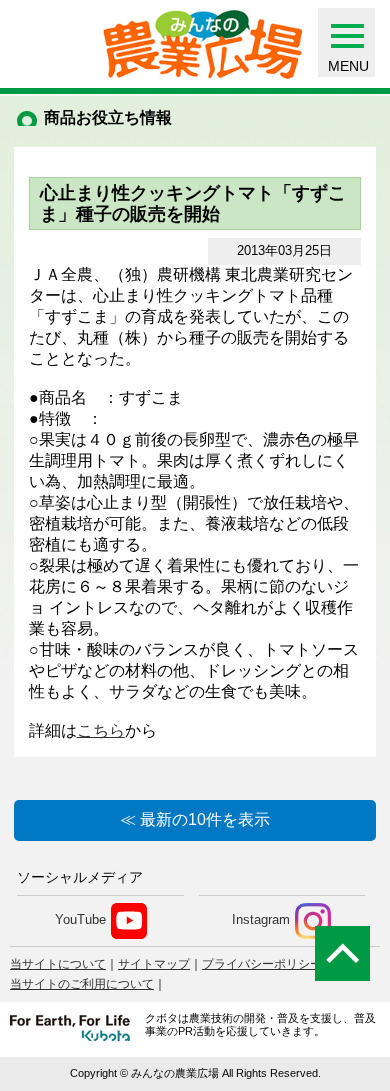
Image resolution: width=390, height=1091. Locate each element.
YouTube (80, 919)
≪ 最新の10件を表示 (195, 819)
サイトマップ (154, 964)
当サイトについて (58, 964)
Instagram (261, 919)
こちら (101, 730)
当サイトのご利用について (82, 984)
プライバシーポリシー (262, 964)
